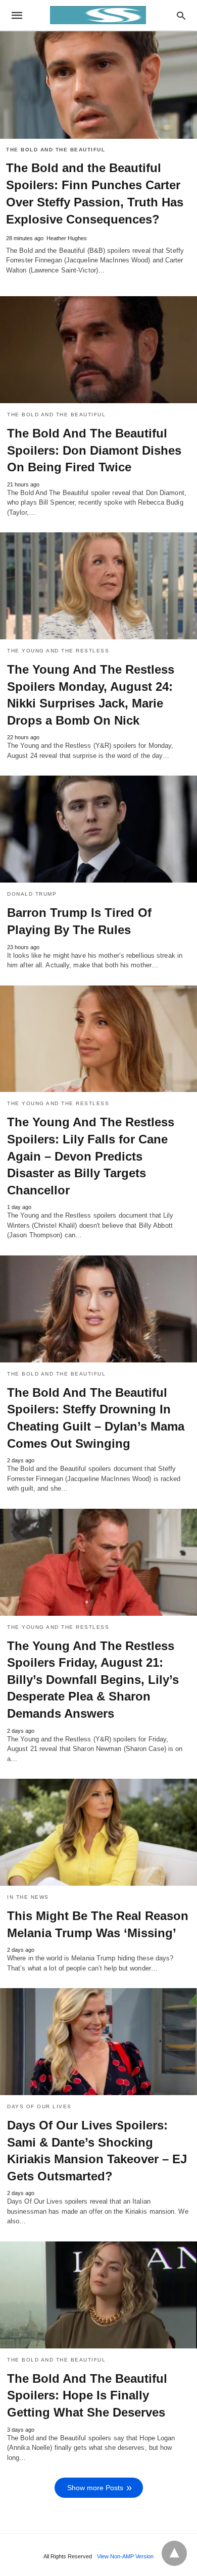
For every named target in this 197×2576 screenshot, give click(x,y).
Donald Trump (32, 894)
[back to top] (174, 2553)
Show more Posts (95, 2488)
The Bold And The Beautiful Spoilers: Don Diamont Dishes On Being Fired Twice (94, 450)
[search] (181, 15)
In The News (28, 1897)
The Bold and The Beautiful (56, 150)
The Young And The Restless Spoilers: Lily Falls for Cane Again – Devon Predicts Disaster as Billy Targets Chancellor (91, 1156)
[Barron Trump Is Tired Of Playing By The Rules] (98, 829)
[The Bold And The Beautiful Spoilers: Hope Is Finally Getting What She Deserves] (98, 2295)
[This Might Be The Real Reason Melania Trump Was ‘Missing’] (98, 1832)
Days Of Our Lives (39, 2106)
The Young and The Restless (58, 651)
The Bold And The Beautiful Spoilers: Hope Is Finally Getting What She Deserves (87, 2395)
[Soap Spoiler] (98, 15)
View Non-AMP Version (125, 2556)
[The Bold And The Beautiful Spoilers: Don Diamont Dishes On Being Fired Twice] (98, 350)
